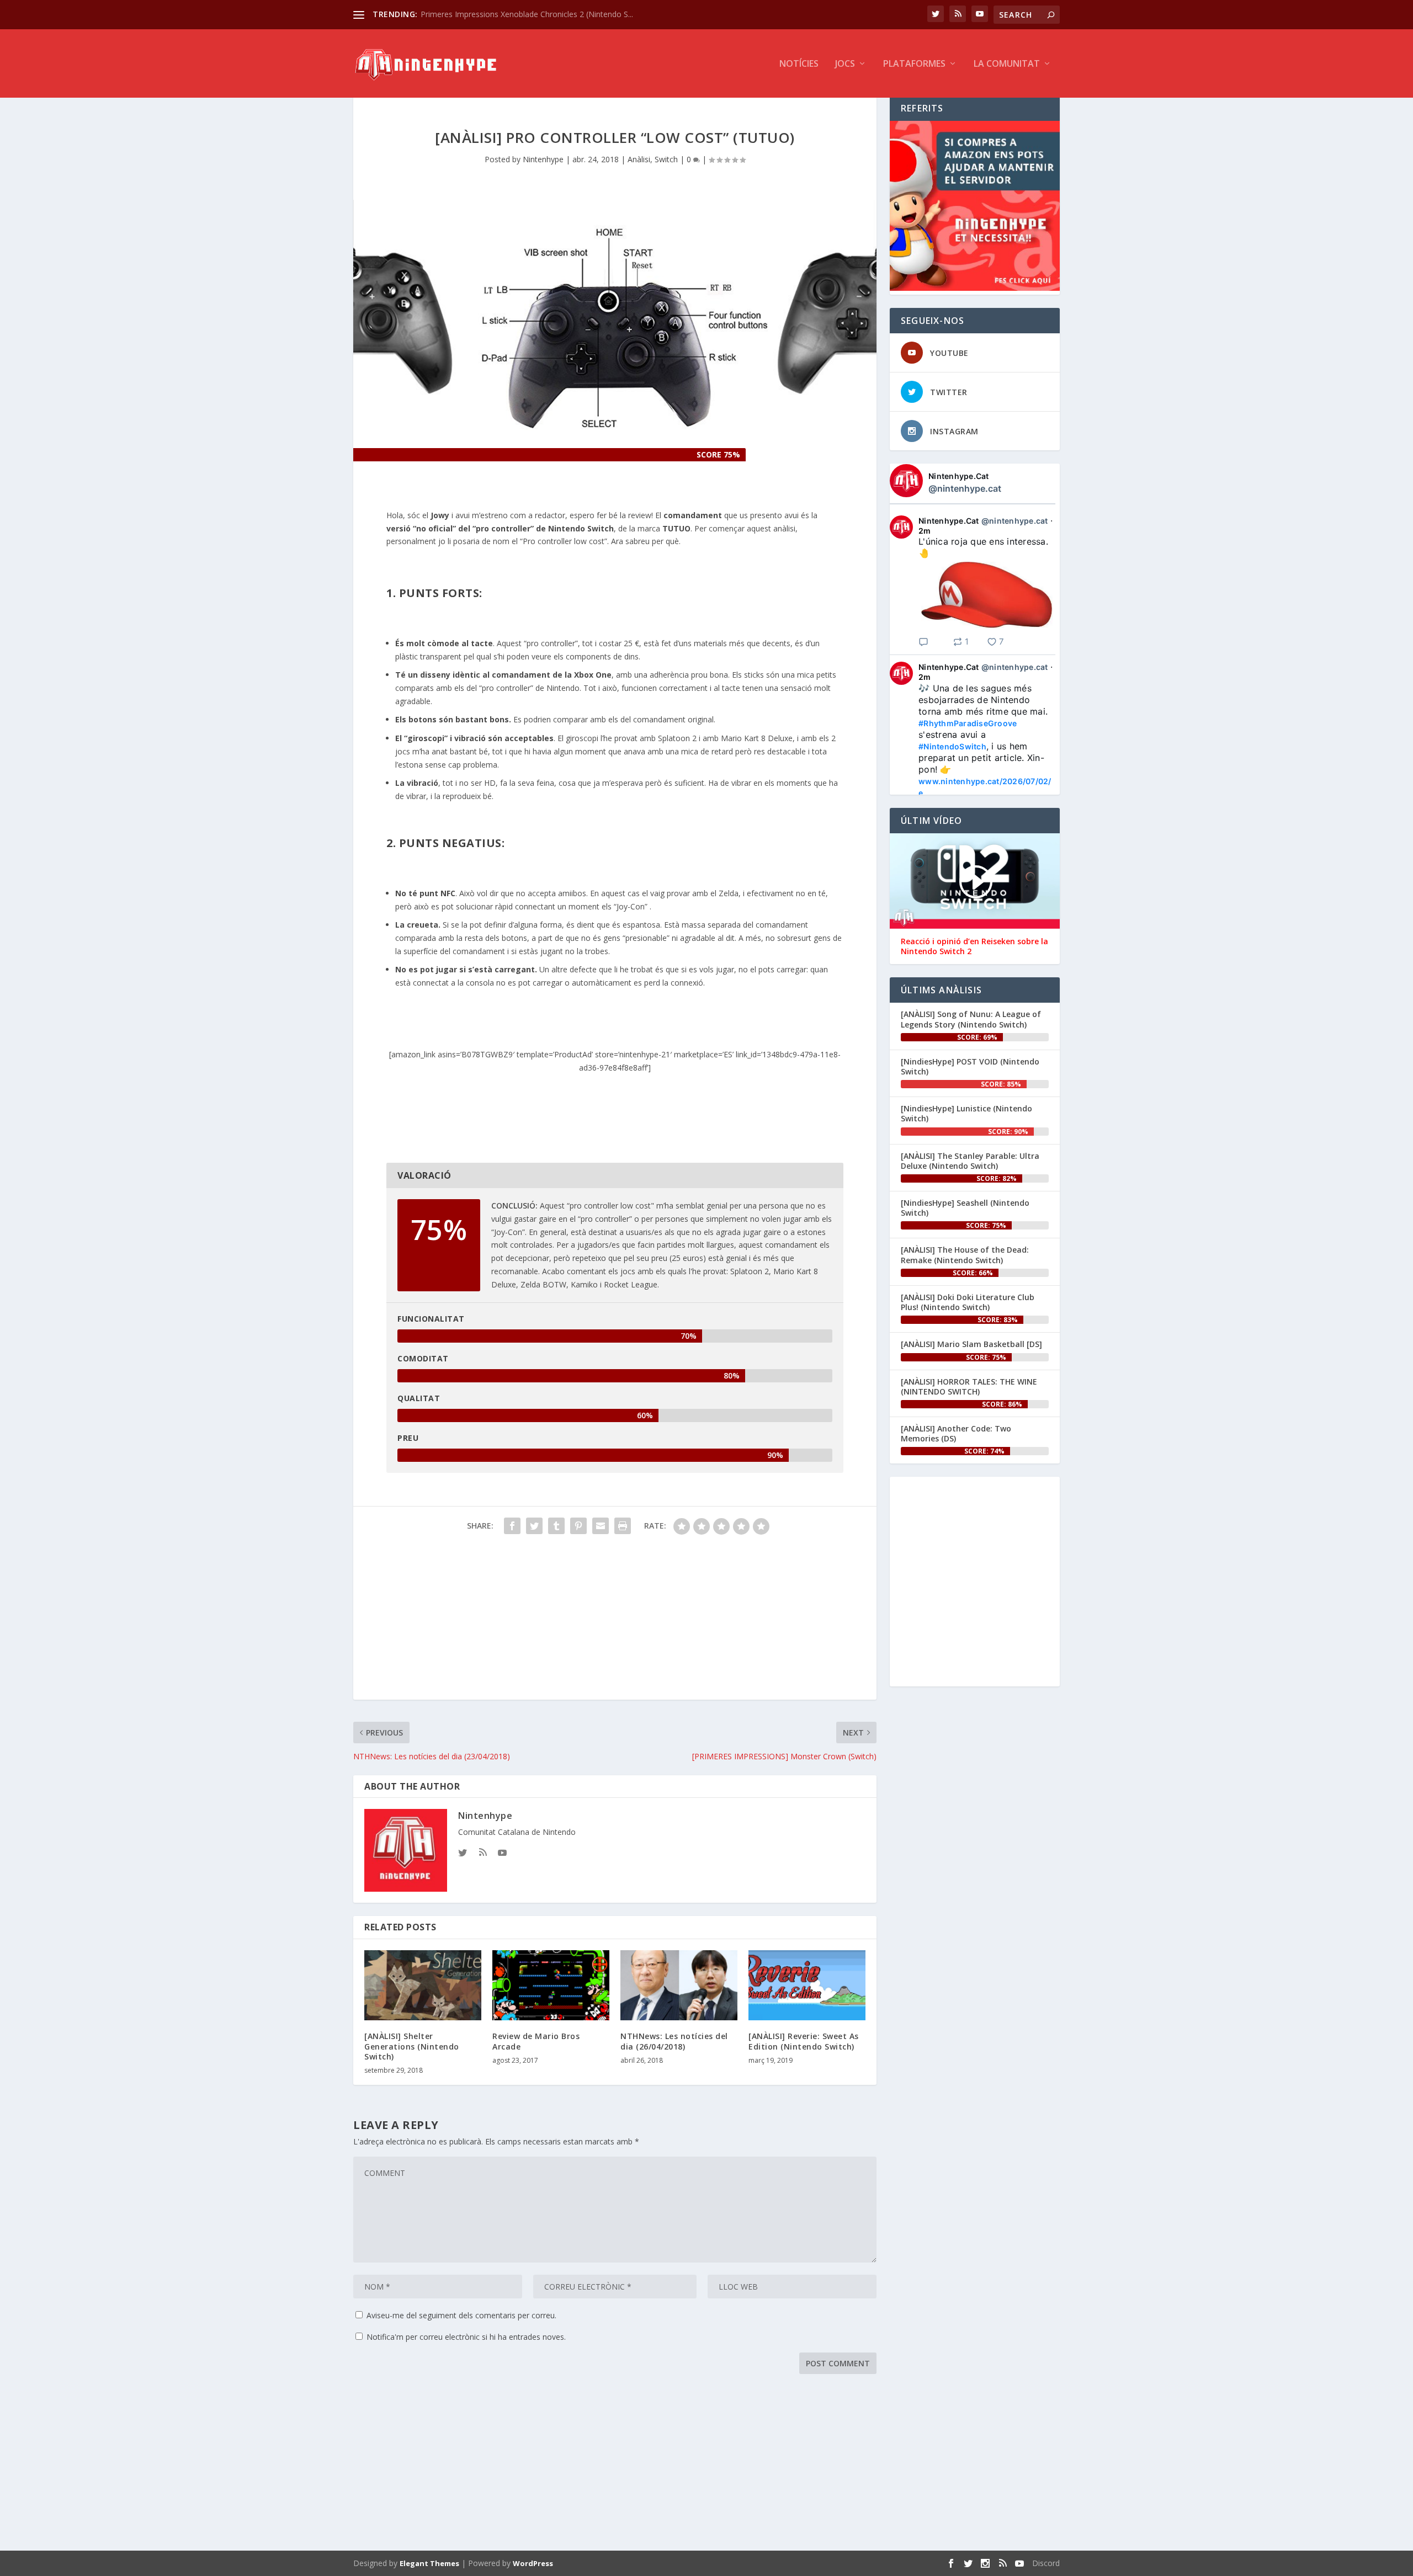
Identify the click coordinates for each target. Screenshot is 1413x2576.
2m (925, 531)
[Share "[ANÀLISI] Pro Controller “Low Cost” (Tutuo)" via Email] (601, 1526)
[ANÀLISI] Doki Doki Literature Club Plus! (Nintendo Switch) (968, 1302)
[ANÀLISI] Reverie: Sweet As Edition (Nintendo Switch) (804, 2041)
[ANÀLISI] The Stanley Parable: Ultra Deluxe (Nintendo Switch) (970, 1161)
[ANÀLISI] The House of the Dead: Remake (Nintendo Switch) (965, 1255)
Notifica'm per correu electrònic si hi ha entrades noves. (466, 2337)
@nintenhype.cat (965, 488)
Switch (666, 159)
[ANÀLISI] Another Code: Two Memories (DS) (956, 1433)
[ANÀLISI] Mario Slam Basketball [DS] (971, 1344)
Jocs (845, 64)
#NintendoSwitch (952, 746)
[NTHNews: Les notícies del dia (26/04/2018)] (679, 1985)
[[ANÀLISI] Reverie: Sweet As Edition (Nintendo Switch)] (807, 1985)
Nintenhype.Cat (959, 476)
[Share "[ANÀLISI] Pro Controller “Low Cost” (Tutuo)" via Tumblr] (556, 1526)
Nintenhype (543, 159)
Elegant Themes (429, 2563)
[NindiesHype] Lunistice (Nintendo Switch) (966, 1113)
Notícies (799, 64)
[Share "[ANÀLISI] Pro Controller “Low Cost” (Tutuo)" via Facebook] (512, 1526)
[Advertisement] (615, 1622)
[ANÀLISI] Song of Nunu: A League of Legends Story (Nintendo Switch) (971, 1019)
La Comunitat (1007, 64)
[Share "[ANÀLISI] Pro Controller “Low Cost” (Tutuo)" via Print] (623, 1526)
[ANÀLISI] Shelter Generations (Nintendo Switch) (412, 2046)
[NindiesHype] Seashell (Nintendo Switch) (965, 1208)
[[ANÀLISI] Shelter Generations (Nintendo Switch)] (423, 1985)
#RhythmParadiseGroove (968, 723)
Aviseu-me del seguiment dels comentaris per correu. (461, 2315)
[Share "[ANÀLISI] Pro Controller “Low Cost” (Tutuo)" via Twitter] (534, 1526)
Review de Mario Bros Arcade (536, 2041)
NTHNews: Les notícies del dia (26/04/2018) (674, 2041)
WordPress (533, 2563)
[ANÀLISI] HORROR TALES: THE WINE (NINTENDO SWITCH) (969, 1387)
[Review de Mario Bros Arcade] (551, 1985)
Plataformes (914, 64)
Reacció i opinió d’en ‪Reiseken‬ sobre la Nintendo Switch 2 (974, 946)
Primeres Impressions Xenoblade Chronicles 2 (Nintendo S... (527, 14)
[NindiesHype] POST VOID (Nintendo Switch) (970, 1066)
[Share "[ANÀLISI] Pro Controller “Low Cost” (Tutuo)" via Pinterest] (578, 1526)
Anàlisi (639, 159)
